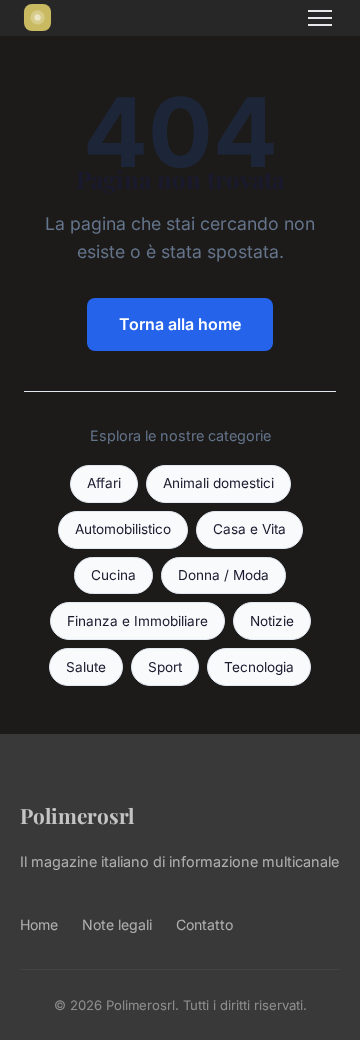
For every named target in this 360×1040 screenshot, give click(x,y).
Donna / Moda (223, 575)
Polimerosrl (77, 815)
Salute (86, 667)
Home (39, 924)
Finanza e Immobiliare (137, 621)
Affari (104, 483)
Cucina (113, 575)
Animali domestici (218, 483)
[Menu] (320, 18)
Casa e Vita (249, 529)
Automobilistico (123, 529)
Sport (165, 667)
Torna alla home (180, 324)
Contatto (204, 924)
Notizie (272, 621)
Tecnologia (259, 667)
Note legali (117, 924)
